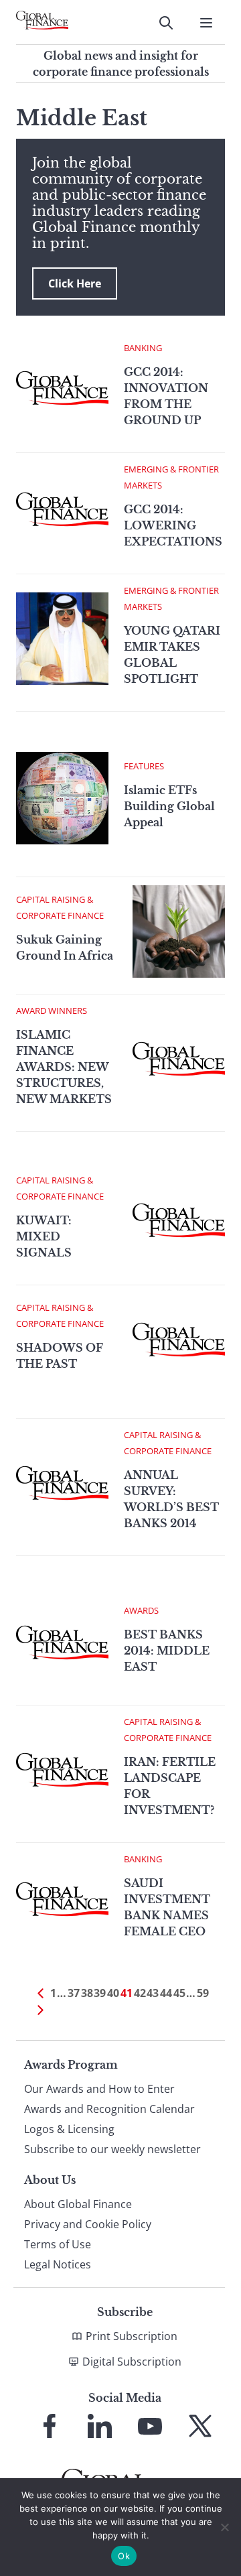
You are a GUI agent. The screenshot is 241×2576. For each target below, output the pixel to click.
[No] (224, 2527)
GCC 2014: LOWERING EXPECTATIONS (173, 525)
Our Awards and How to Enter (99, 2089)
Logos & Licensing (69, 2129)
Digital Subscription (132, 2362)
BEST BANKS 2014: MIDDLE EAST (167, 1651)
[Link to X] (200, 2426)
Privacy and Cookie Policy (88, 2224)
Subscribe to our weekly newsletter (112, 2149)
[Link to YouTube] (150, 2426)
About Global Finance (78, 2204)
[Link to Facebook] (50, 2426)
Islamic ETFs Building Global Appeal (169, 806)
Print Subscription (132, 2336)
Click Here (75, 283)
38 (87, 1993)
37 (74, 1993)
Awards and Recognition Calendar (109, 2109)
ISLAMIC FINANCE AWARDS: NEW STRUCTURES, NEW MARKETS (64, 1067)
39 (100, 1993)
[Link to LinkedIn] (100, 2426)
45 (179, 1993)
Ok (124, 2556)
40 (113, 1993)
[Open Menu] (206, 23)
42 (140, 1993)
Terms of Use (58, 2244)
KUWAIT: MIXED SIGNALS (44, 1236)
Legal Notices (58, 2264)
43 (153, 1993)
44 (166, 1993)
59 (203, 1993)
